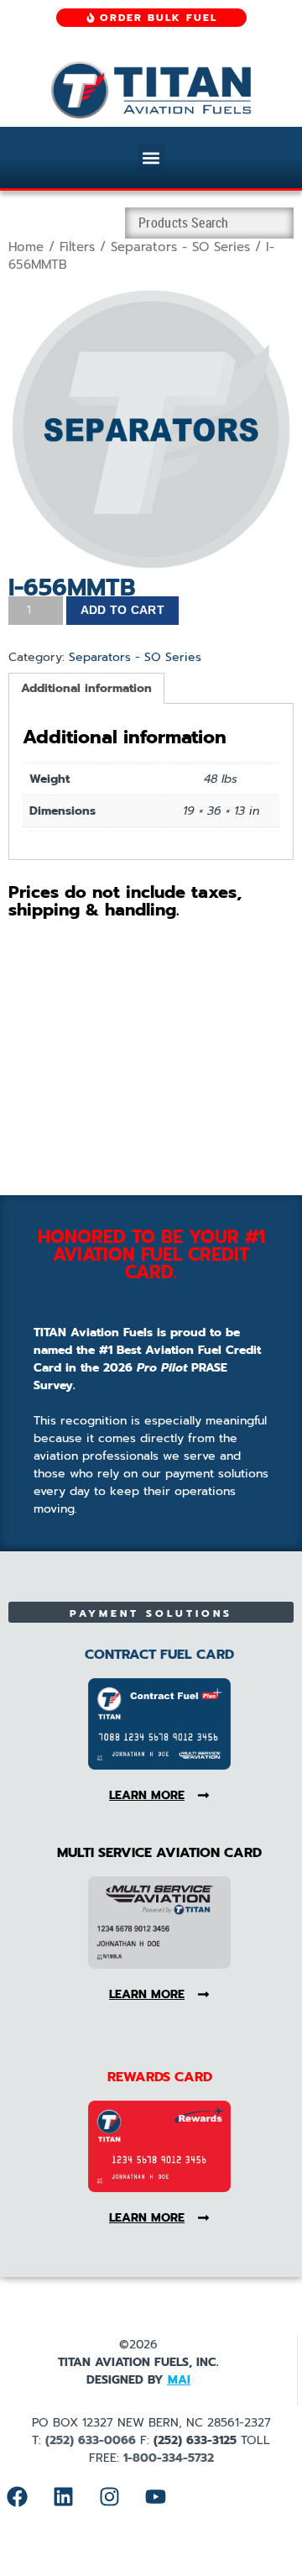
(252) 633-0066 (91, 2440)
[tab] (86, 688)
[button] (151, 157)
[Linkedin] (63, 2496)
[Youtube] (155, 2496)
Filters (77, 247)
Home (26, 247)
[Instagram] (109, 2496)
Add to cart (122, 610)
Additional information (86, 688)
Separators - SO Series (180, 247)
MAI (179, 2380)
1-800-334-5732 (169, 2458)
